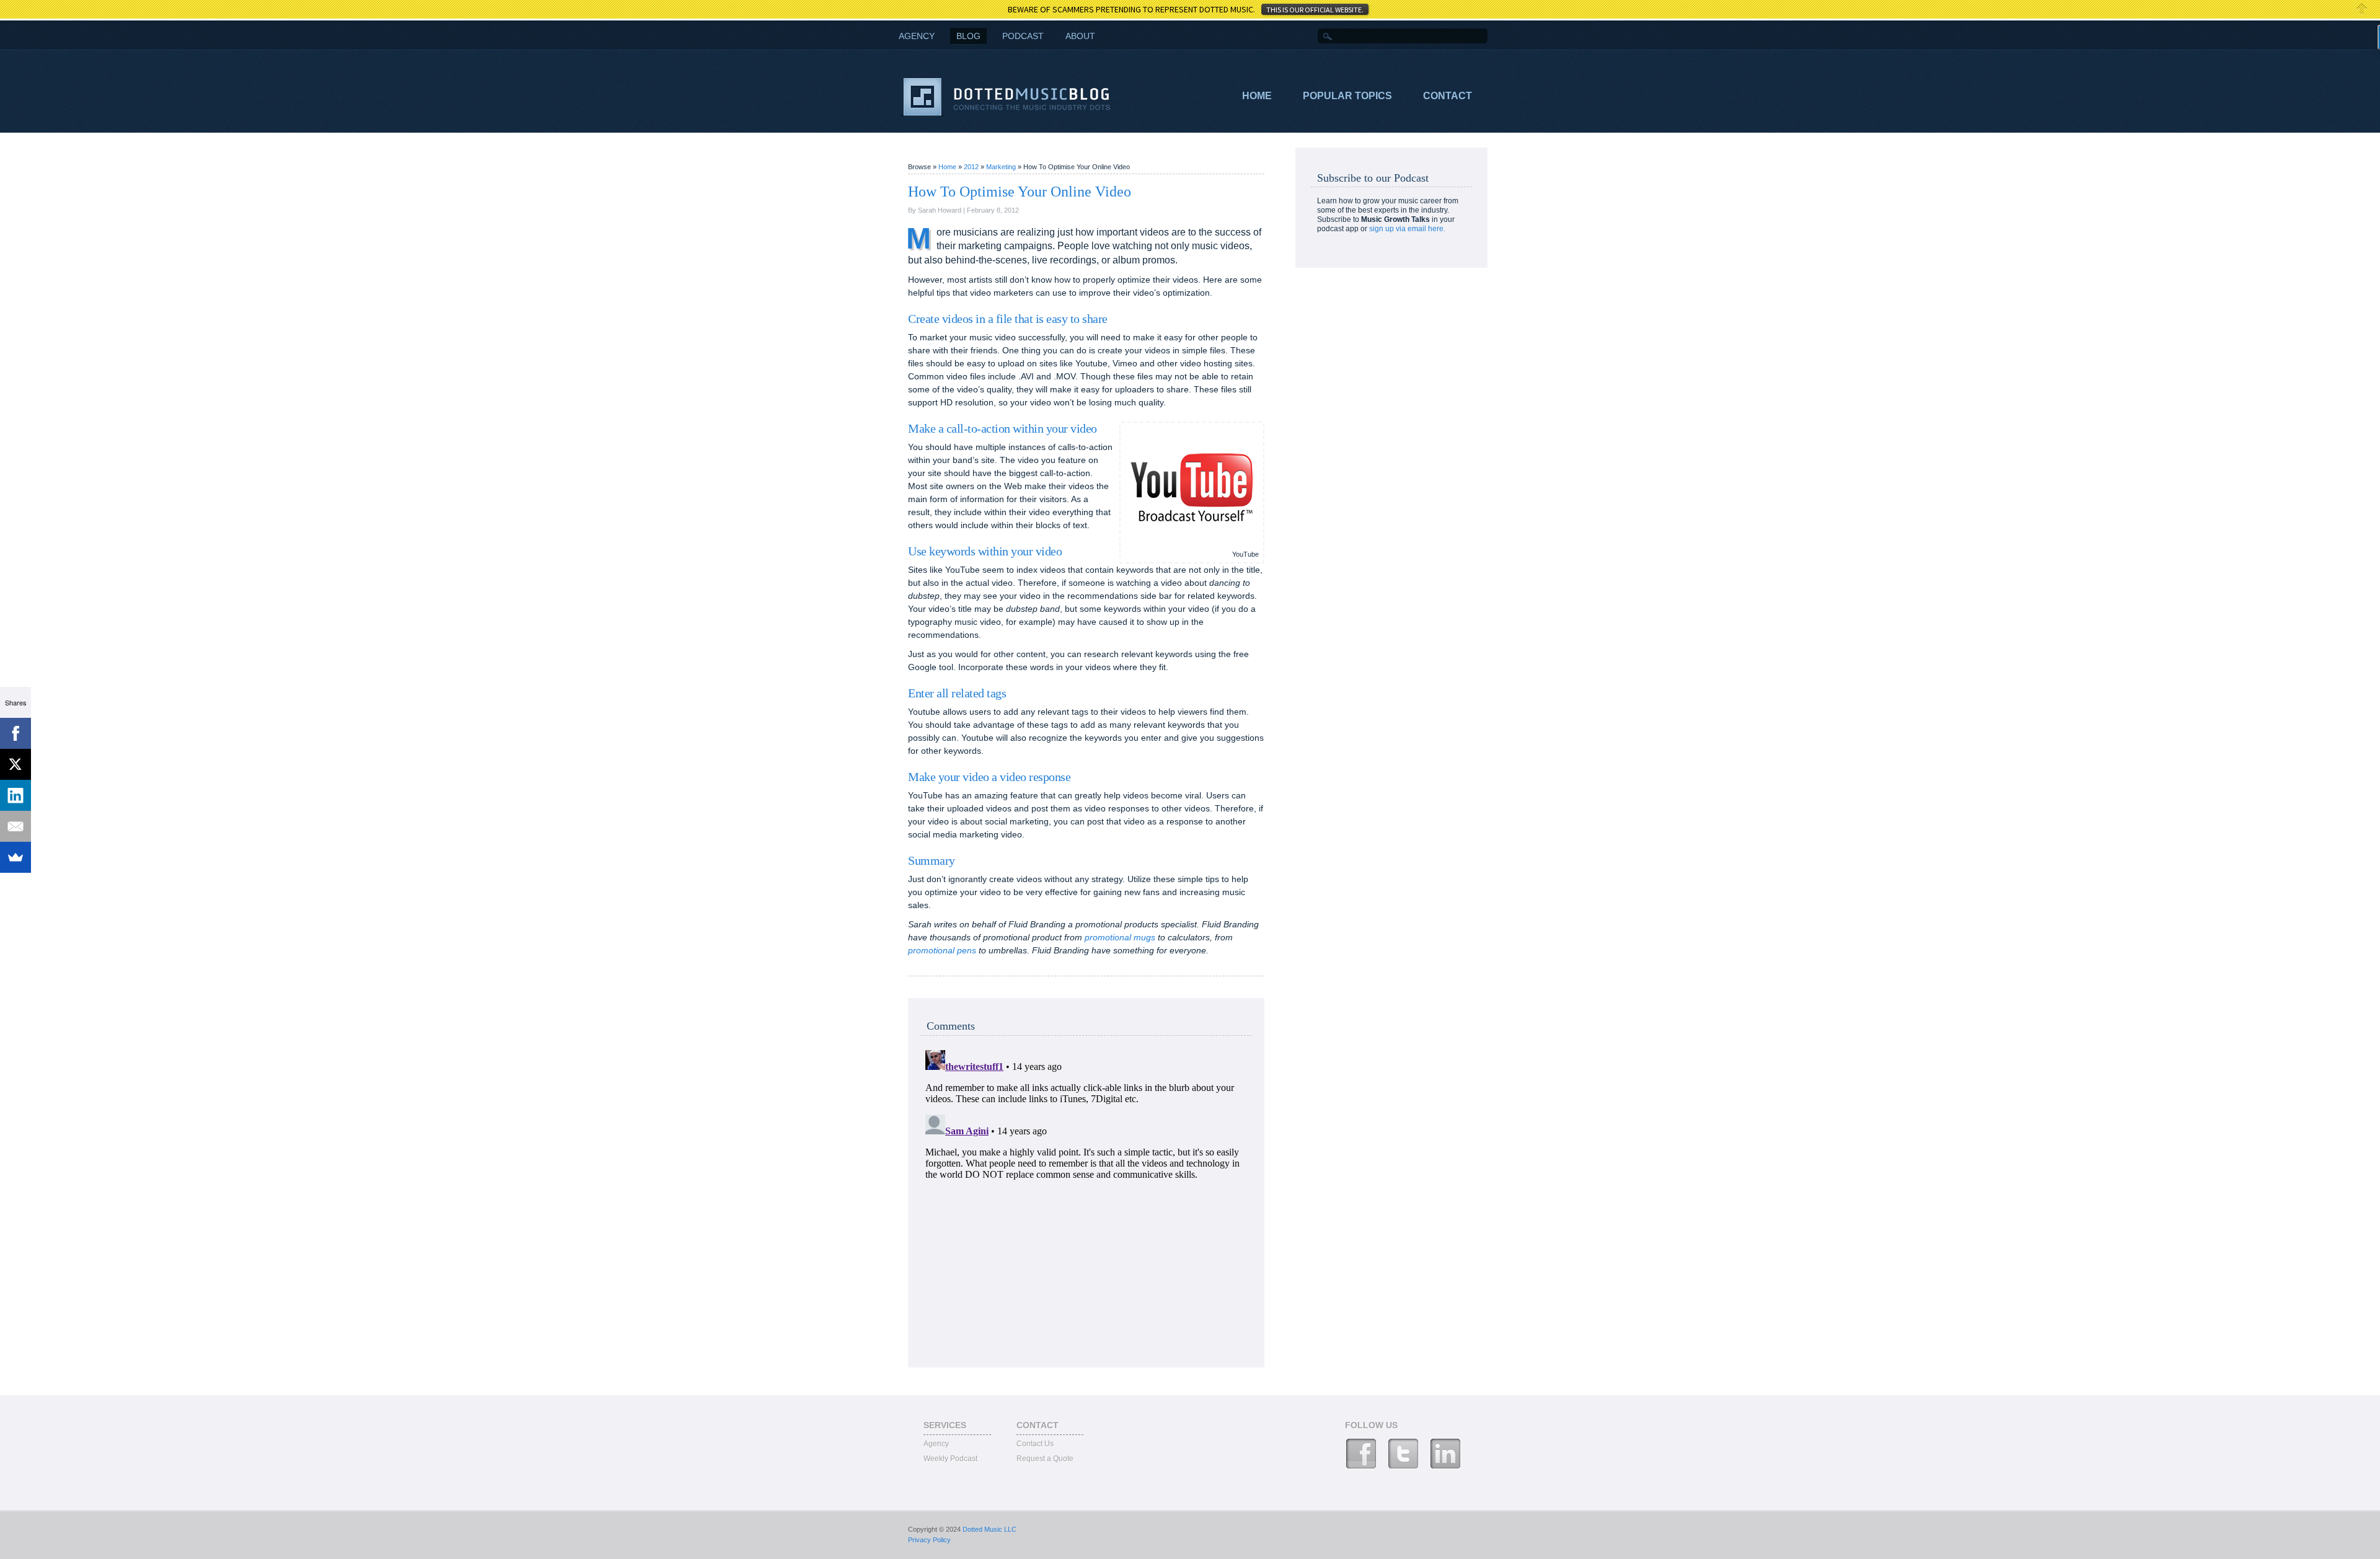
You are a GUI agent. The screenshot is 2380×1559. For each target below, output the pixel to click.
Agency (936, 1444)
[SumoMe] (15, 857)
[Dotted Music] (1006, 114)
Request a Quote (1045, 1459)
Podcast (1023, 36)
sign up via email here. (1407, 229)
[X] (15, 764)
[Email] (15, 826)
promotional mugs (1120, 937)
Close (2362, 9)
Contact (1448, 96)
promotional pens (942, 950)
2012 (972, 167)
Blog (968, 36)
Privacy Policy (929, 1540)
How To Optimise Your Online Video (1020, 192)
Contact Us (1035, 1444)
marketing (1002, 167)
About (1080, 36)
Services (945, 1425)
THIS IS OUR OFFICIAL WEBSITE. (1315, 10)
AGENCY (917, 36)
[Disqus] (1086, 1200)
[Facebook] (15, 733)
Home (1257, 96)
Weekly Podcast (950, 1459)
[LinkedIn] (15, 795)
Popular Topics (1347, 96)
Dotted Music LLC (989, 1529)
